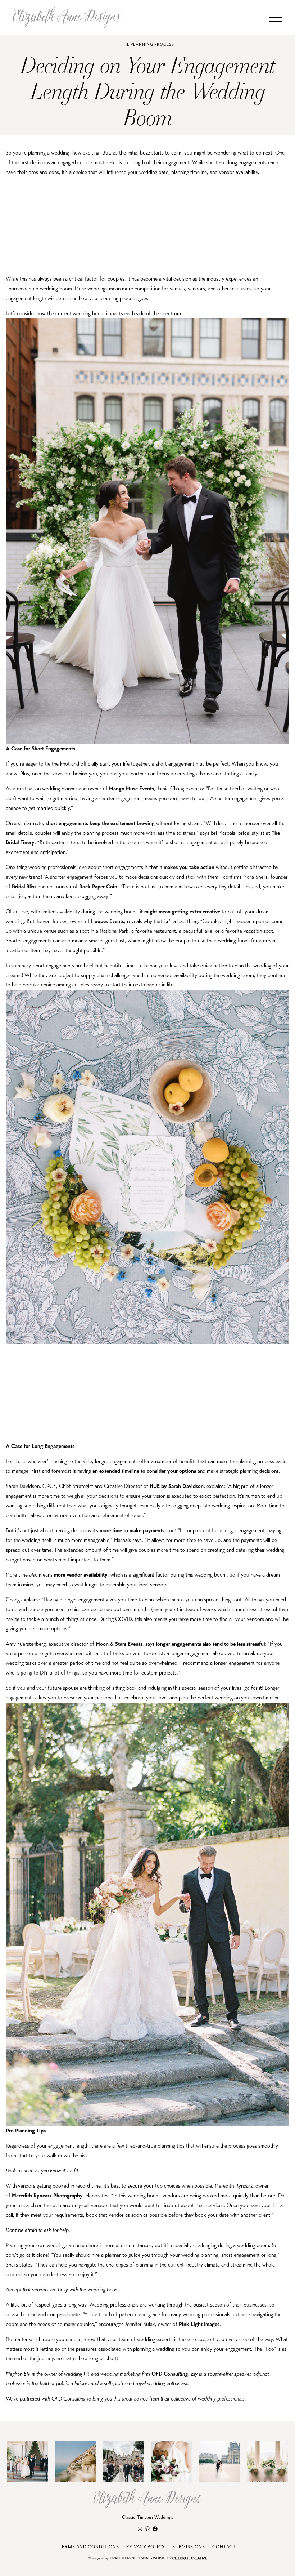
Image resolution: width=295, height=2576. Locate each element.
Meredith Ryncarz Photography (47, 2195)
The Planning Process (147, 44)
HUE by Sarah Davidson (177, 1486)
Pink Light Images (199, 2324)
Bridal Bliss (24, 886)
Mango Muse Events (131, 788)
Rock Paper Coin (98, 886)
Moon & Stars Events (119, 1644)
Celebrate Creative (190, 2559)
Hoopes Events (108, 921)
